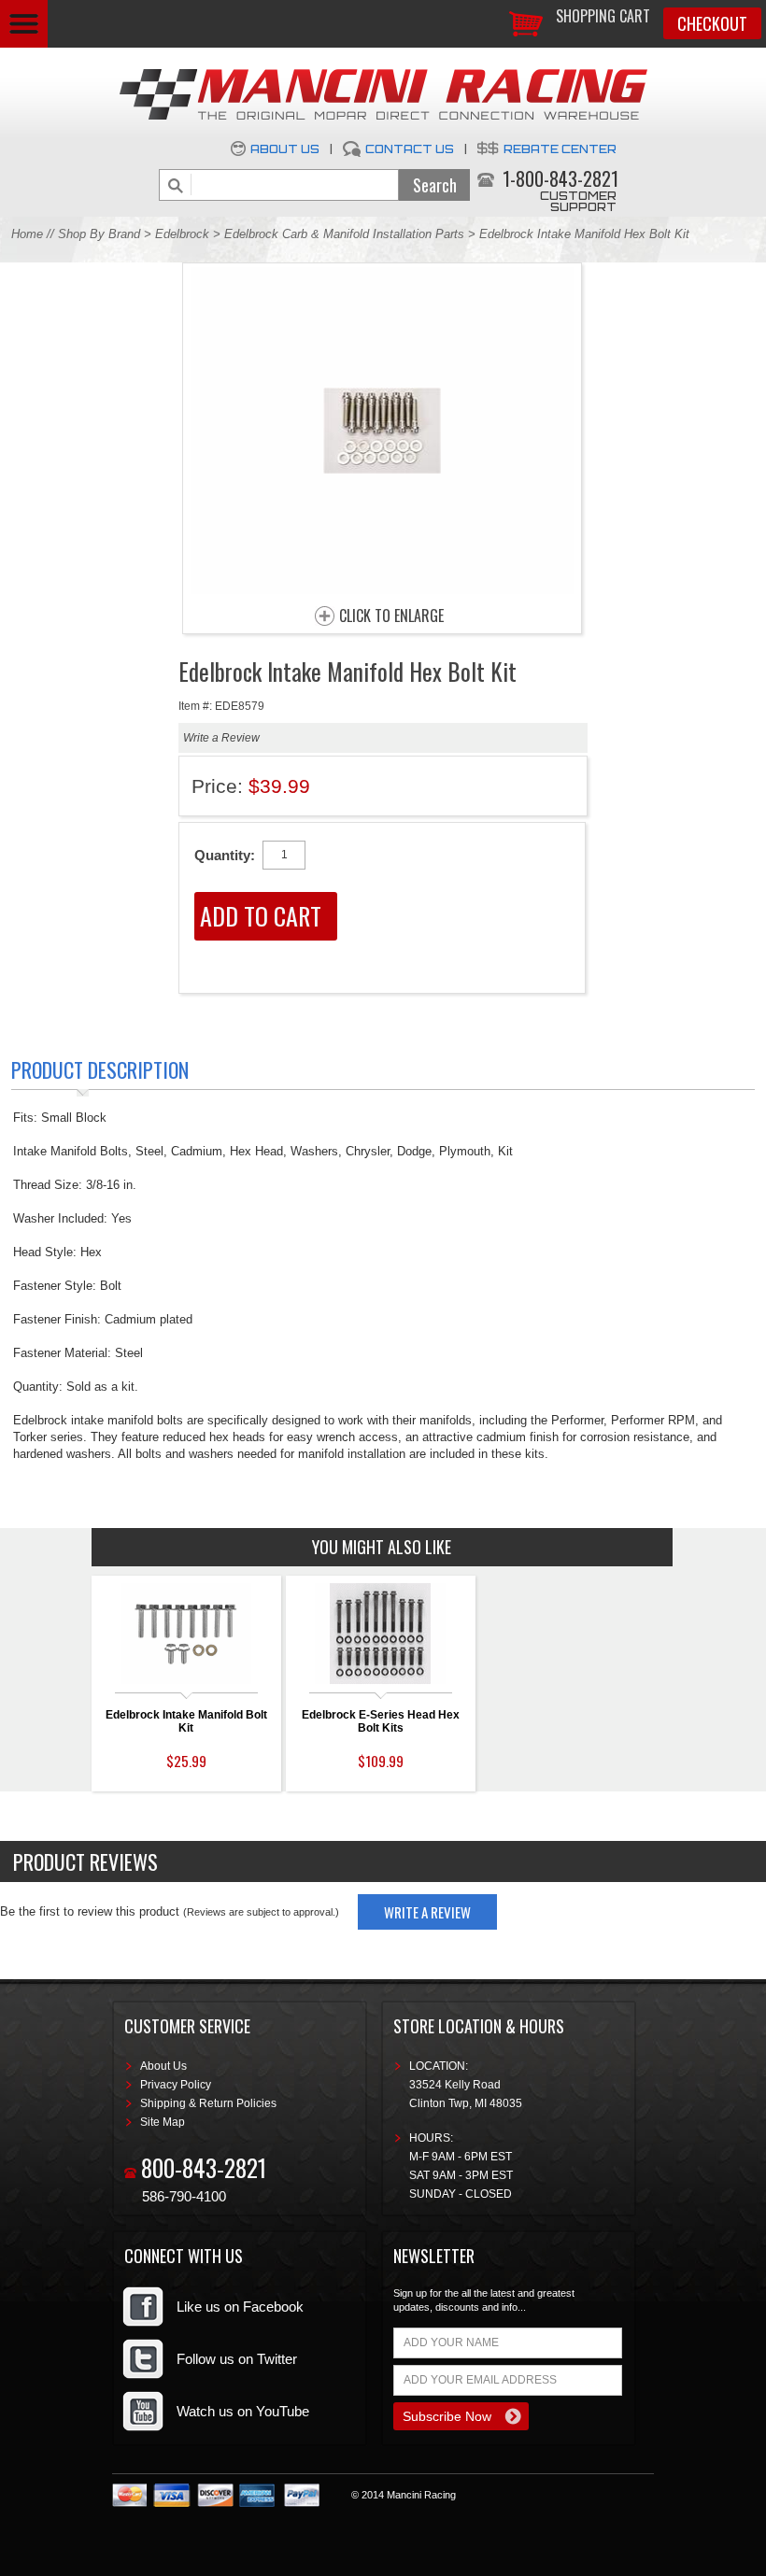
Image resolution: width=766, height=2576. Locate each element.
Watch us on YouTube (243, 2411)
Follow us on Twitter (237, 2359)
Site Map (163, 2122)
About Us (285, 149)
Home (27, 234)
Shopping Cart (603, 16)
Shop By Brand (99, 234)
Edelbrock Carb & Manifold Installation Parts (344, 234)
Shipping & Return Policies (208, 2103)
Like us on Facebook (240, 2307)
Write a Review (221, 738)
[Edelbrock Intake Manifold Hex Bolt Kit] (382, 589)
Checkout (712, 23)
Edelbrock (182, 234)
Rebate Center (560, 149)
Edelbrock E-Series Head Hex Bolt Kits (381, 1721)
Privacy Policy (176, 2085)
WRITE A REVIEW (427, 1912)
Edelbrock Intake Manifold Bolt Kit (186, 1721)
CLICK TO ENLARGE (391, 616)
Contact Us (410, 149)
